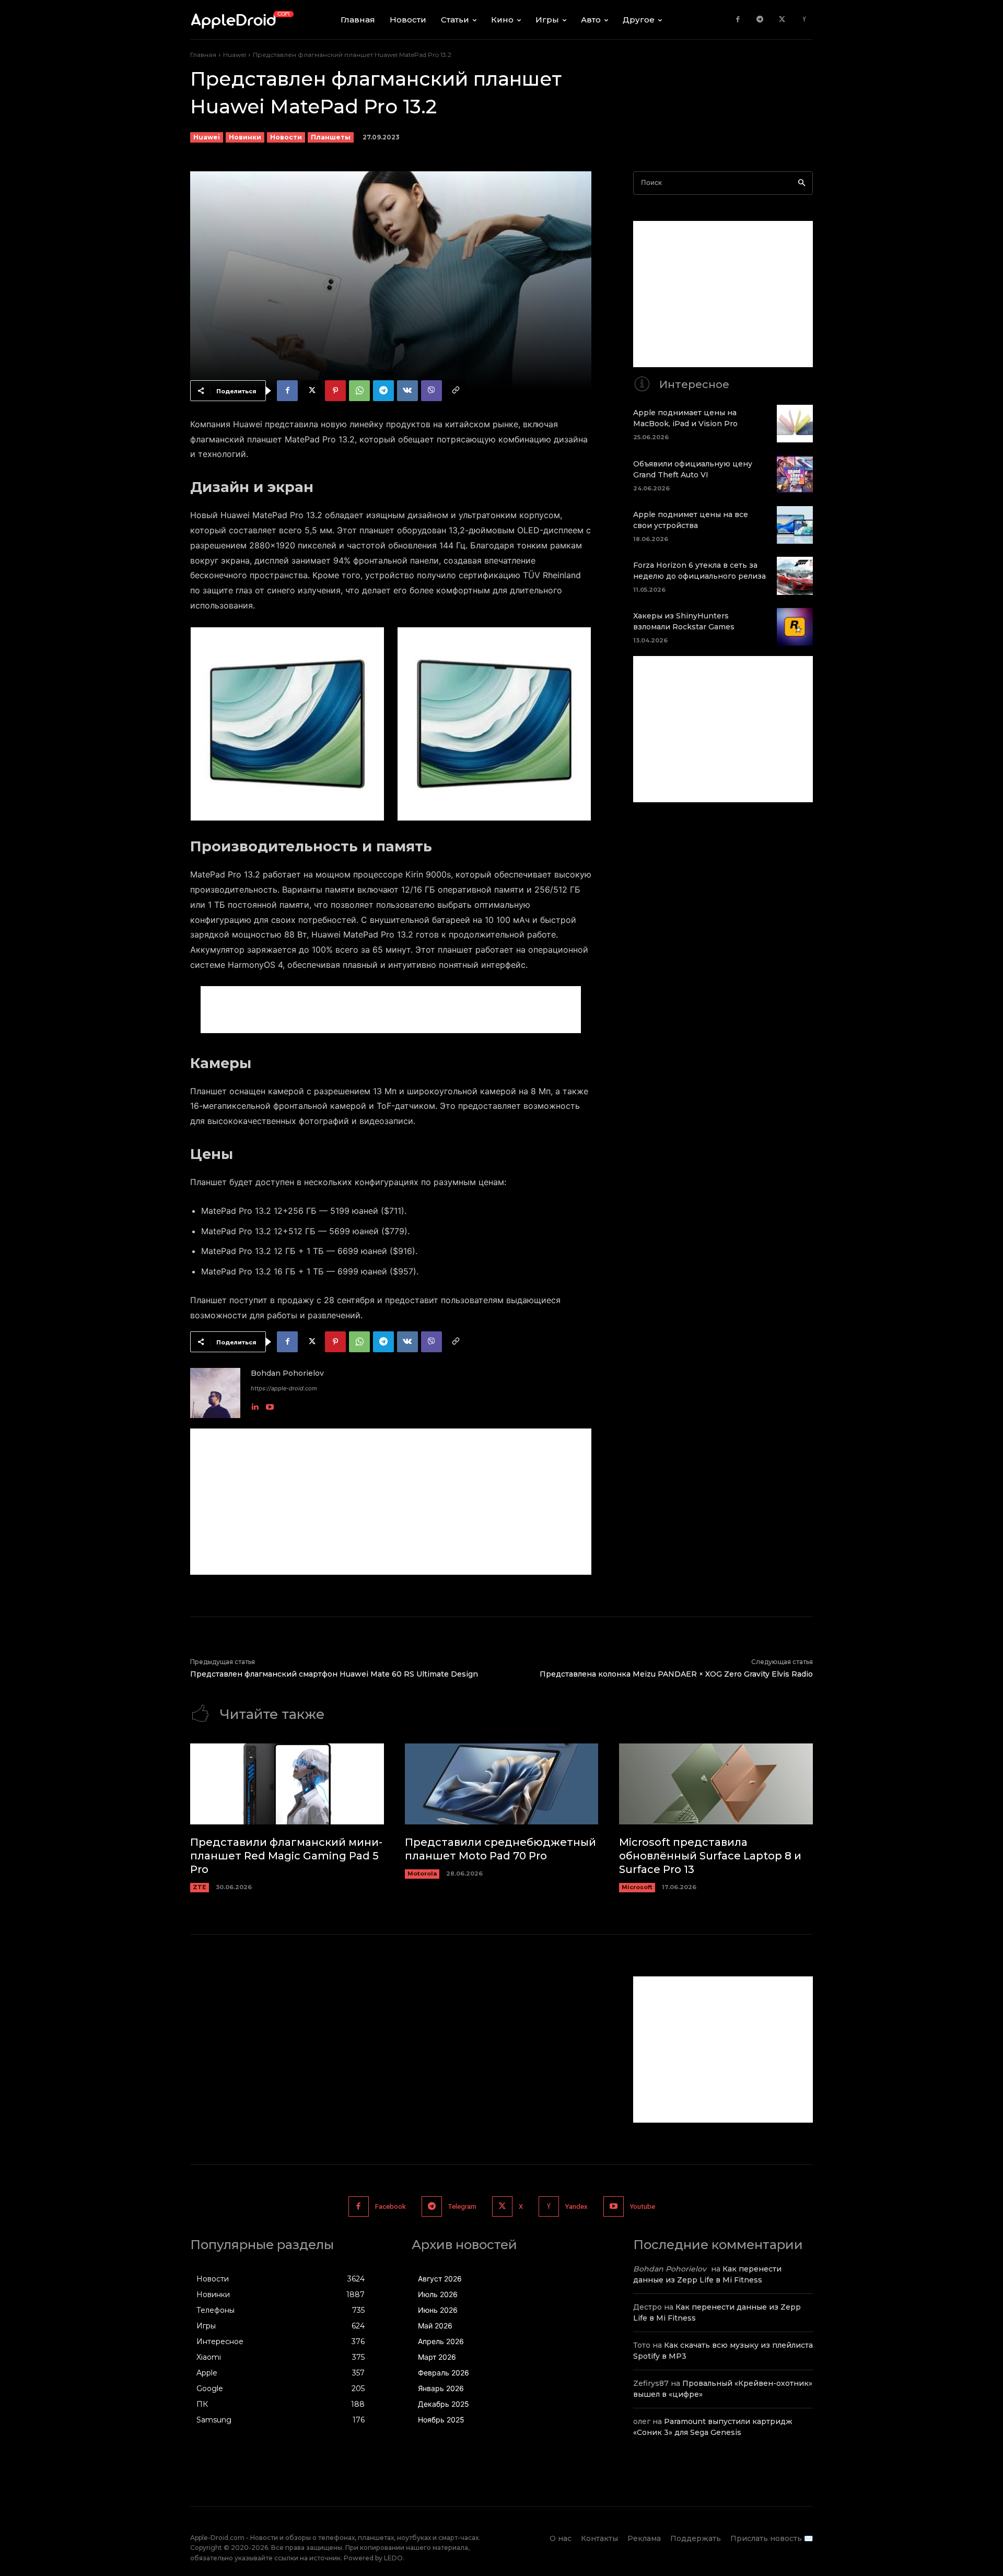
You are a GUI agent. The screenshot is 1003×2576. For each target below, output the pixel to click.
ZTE (200, 1887)
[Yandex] (804, 20)
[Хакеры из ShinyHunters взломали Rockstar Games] (795, 627)
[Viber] (431, 391)
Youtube (643, 2206)
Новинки (245, 137)
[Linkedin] (255, 1405)
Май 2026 (435, 2326)
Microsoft (637, 1887)
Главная (203, 55)
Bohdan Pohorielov (287, 1373)
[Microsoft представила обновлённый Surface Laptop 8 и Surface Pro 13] (716, 1784)
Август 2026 (440, 2279)
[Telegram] (760, 20)
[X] (782, 20)
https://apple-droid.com (284, 1388)
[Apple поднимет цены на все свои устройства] (795, 525)
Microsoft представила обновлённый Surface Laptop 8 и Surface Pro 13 (710, 1856)
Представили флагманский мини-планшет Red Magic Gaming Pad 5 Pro (286, 1856)
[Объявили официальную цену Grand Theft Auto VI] (795, 474)
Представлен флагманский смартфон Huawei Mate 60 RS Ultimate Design (334, 1674)
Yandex (576, 2206)
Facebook (390, 2206)
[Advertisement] (391, 1010)
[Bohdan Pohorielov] (215, 1393)
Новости (286, 137)
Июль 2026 (438, 2294)
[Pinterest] (335, 391)
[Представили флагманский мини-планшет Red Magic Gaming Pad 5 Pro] (287, 1784)
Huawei (235, 55)
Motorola (422, 1874)
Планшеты (331, 137)
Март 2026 (437, 2357)
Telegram (462, 2206)
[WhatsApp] (359, 391)
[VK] (407, 391)
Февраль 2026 (444, 2373)
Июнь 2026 (438, 2310)
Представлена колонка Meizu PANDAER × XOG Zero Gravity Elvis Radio (676, 1674)
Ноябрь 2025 (441, 2420)
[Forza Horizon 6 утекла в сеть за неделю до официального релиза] (795, 576)
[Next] (569, 724)
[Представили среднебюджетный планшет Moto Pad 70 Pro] (502, 1784)
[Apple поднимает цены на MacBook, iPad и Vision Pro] (795, 424)
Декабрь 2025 (444, 2404)
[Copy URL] (456, 391)
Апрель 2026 (441, 2341)
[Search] (802, 183)
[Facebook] (738, 20)
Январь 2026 (441, 2388)
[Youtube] (270, 1405)
